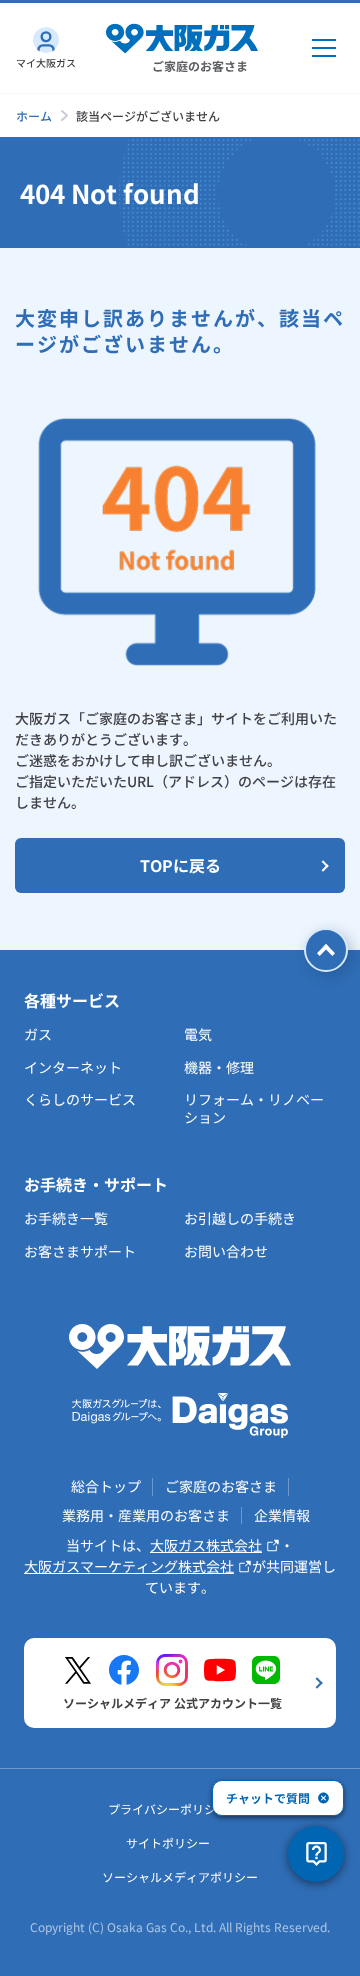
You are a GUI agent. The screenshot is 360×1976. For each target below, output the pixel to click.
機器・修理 (219, 1067)
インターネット (73, 1067)
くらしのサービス (80, 1099)
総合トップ (106, 1486)
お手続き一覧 (66, 1218)
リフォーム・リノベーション (254, 1108)
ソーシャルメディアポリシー (180, 1876)
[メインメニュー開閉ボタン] (324, 48)
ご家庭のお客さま (221, 1486)
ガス (38, 1034)
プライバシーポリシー (168, 1808)
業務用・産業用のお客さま (146, 1515)
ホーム (34, 115)
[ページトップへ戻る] (326, 950)
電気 (198, 1034)
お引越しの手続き (240, 1218)
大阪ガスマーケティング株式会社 (129, 1566)
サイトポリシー (168, 1842)
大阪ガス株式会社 (206, 1545)
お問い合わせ (226, 1251)
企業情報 (282, 1515)
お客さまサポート (80, 1251)
